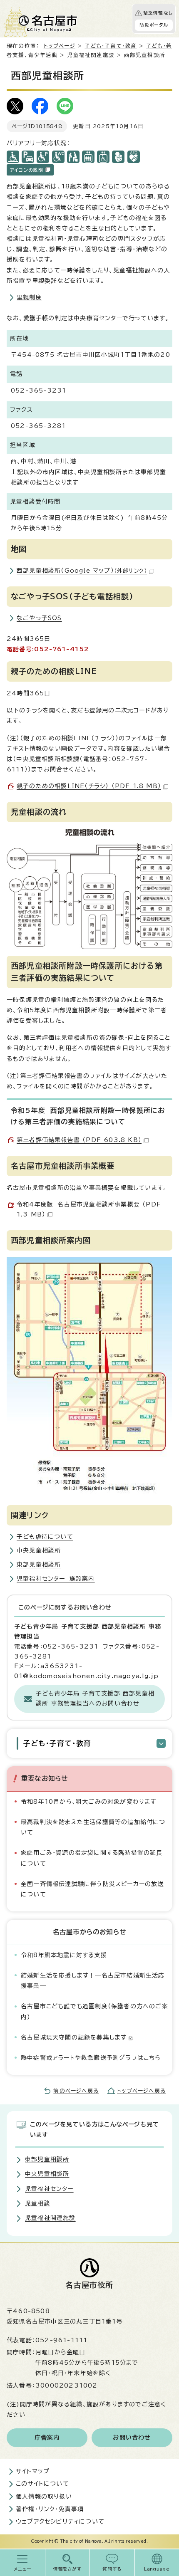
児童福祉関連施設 (91, 55)
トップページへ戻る (141, 2091)
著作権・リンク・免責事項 (50, 2509)
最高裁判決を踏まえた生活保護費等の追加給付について (93, 1827)
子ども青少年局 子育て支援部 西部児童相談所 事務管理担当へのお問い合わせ (95, 1698)
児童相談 (38, 2203)
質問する (112, 2569)
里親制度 (29, 297)
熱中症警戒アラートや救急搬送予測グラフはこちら (91, 2058)
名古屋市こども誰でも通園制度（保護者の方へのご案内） (94, 2011)
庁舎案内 (47, 2438)
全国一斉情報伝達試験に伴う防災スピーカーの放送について (92, 1889)
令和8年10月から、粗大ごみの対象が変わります (89, 1802)
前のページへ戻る (76, 2091)
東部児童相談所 (39, 1565)
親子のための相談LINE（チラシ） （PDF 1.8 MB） (89, 786)
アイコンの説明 (27, 170)
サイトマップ (33, 2471)
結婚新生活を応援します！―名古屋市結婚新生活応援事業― (93, 1981)
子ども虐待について (45, 1537)
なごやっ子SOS (39, 618)
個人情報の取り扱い (44, 2497)
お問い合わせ (132, 2438)
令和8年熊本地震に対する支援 (64, 1955)
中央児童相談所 (39, 1550)
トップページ (60, 46)
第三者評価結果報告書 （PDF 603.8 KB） (79, 1140)
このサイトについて (42, 2484)
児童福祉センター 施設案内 (56, 1579)
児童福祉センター (49, 2189)
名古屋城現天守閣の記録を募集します (74, 2037)
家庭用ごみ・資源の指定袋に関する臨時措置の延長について (92, 1858)
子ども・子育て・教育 (111, 46)
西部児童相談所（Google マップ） (82, 571)
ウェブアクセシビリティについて (60, 2522)
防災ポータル (154, 25)
